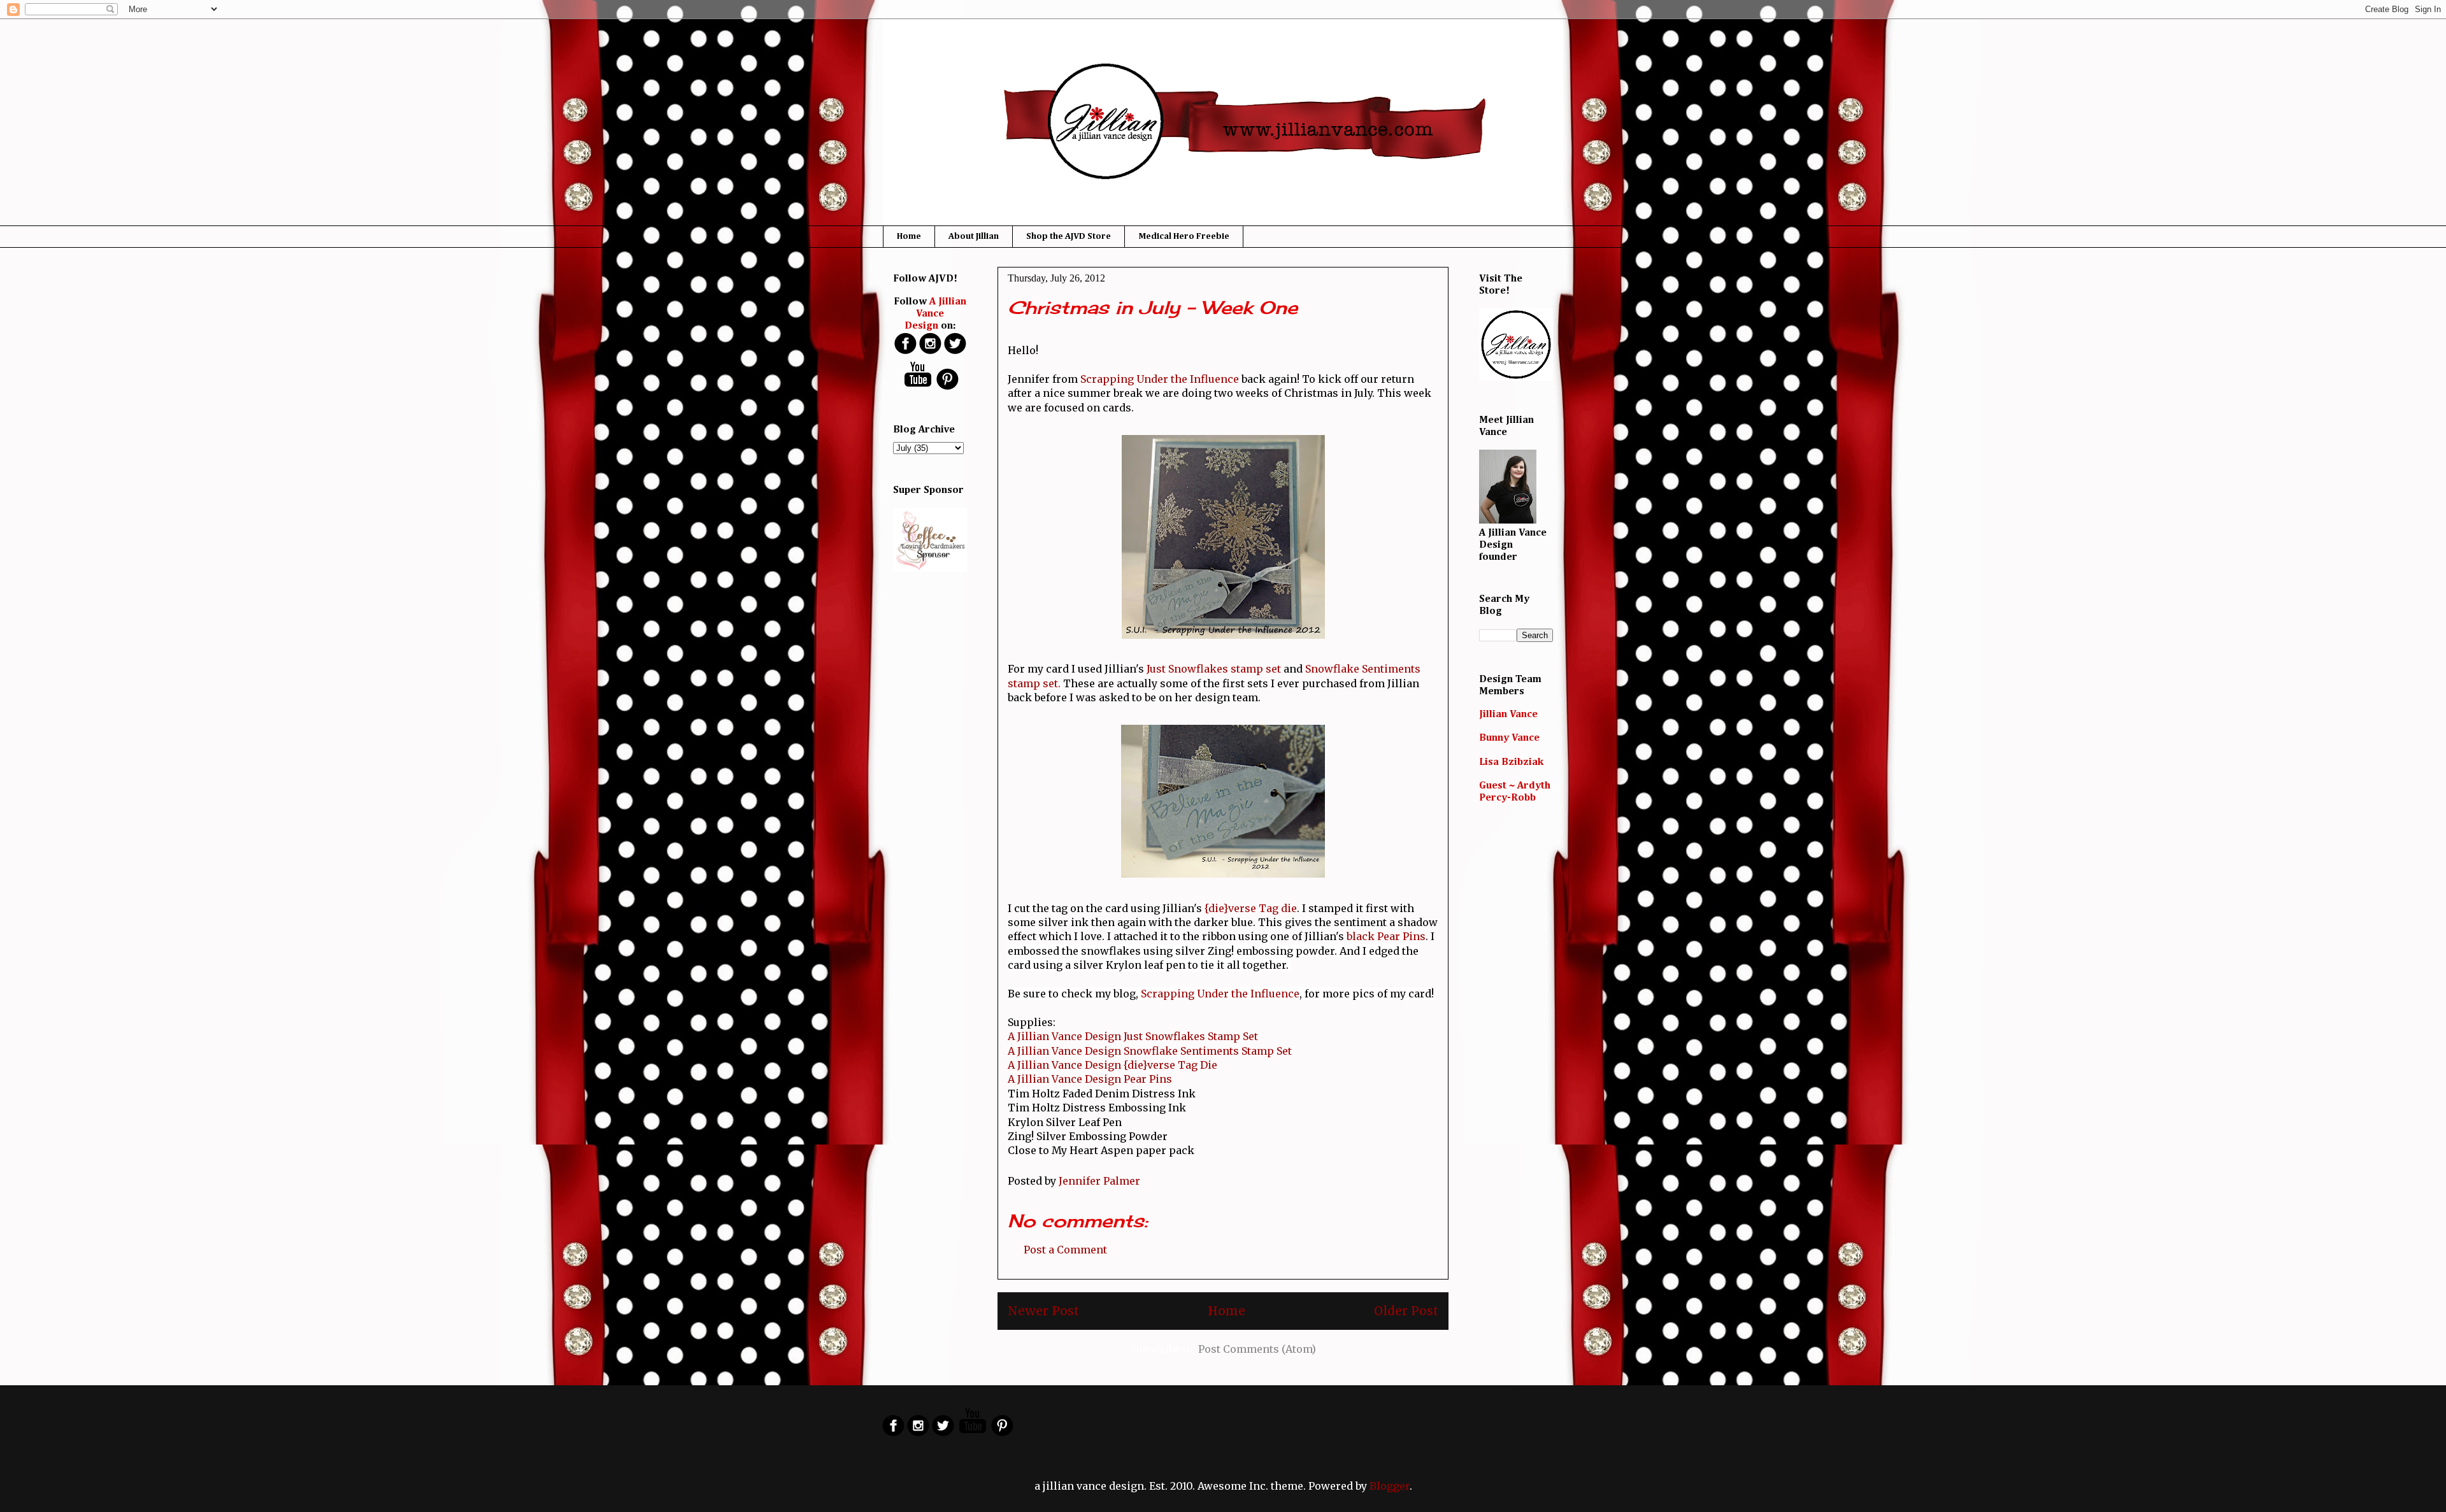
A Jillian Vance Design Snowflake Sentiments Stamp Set (1150, 1051)
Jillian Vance (1508, 715)
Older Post (1406, 1311)
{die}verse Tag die (1251, 908)
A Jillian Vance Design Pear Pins (1090, 1079)
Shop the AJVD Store (1069, 236)
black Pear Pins (1385, 936)
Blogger (1390, 1486)
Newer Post (1043, 1311)
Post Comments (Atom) (1257, 1349)
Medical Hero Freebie (1184, 236)
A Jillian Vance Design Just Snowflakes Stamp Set (1133, 1036)
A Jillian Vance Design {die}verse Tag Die (1112, 1065)
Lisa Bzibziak (1511, 762)
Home (909, 236)
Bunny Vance (1509, 738)
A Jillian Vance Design (936, 314)
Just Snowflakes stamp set (1214, 669)
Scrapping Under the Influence (1161, 379)
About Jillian (974, 236)
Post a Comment (1065, 1250)
